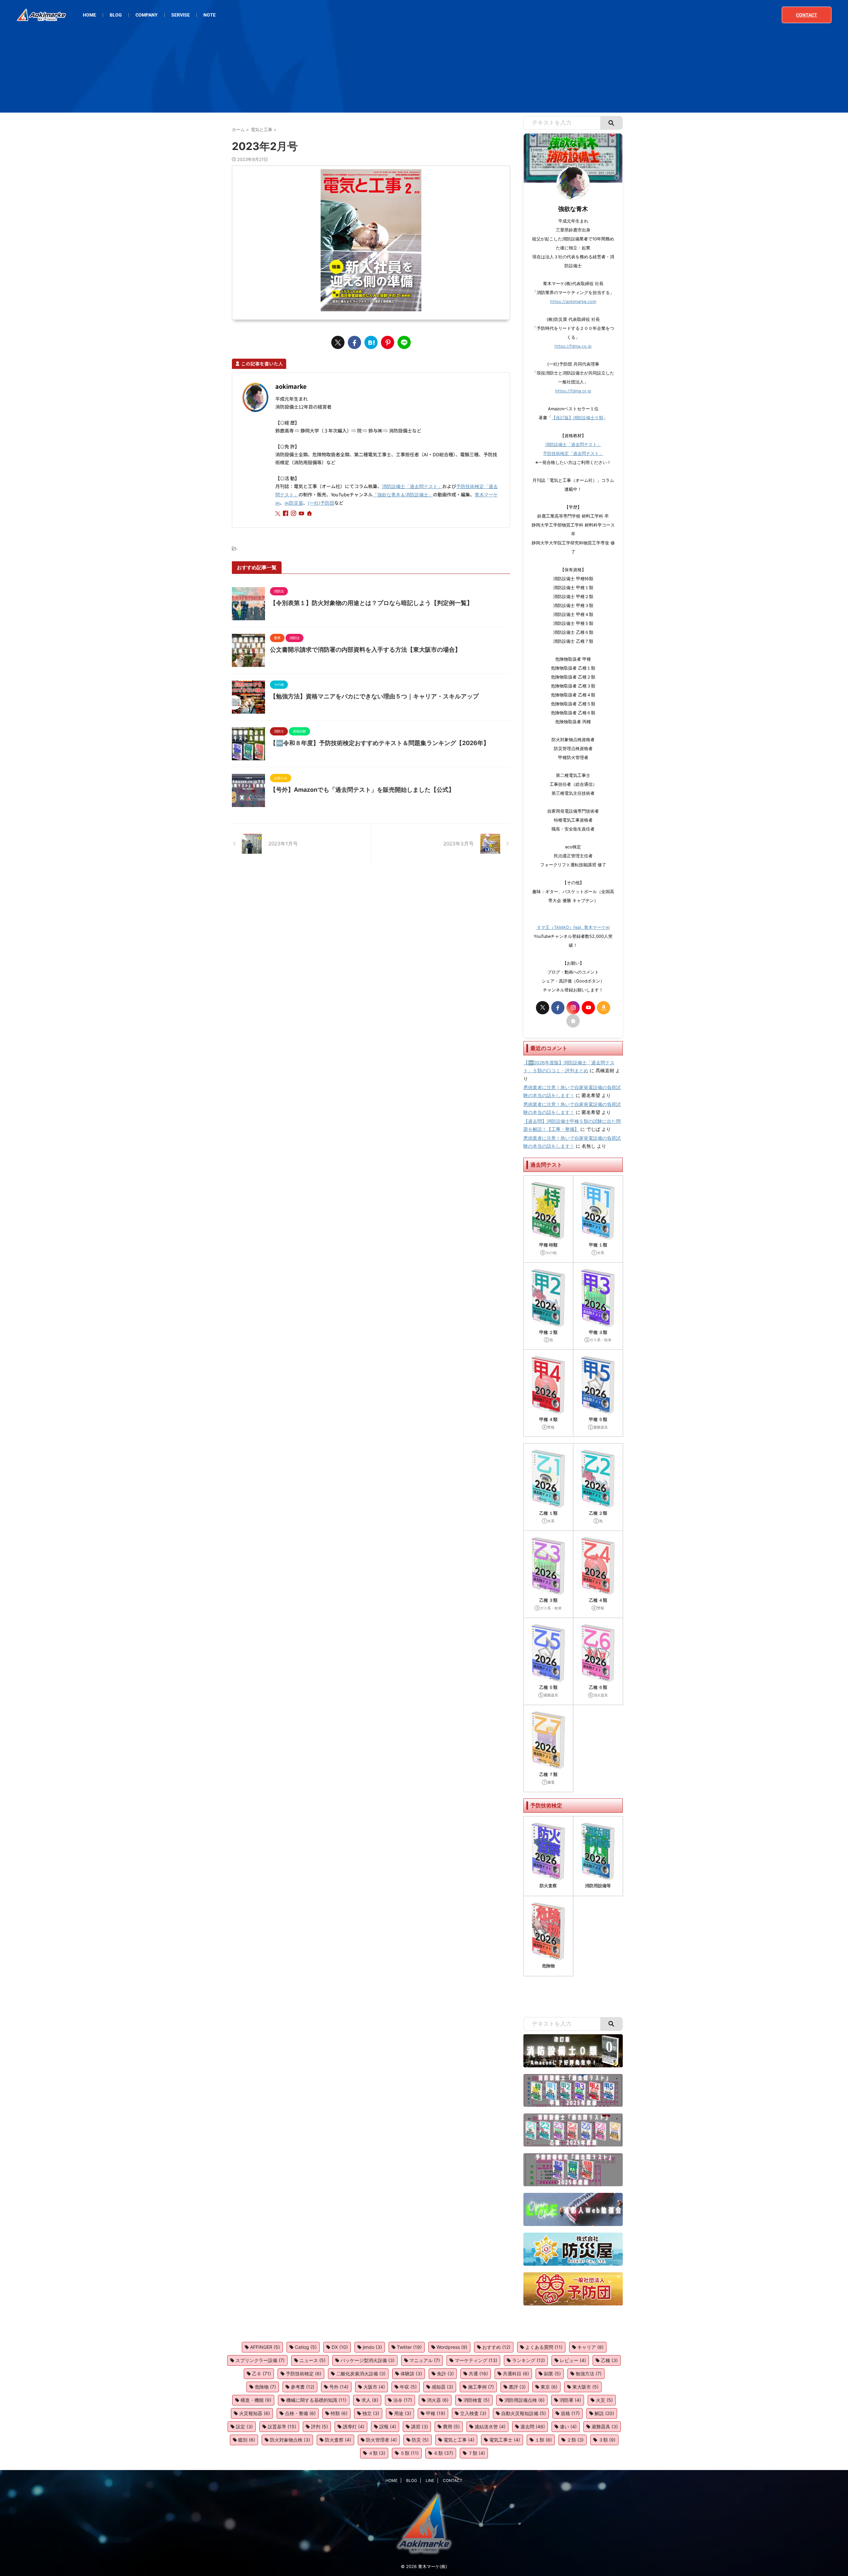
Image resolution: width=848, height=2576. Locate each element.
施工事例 (481, 2387)
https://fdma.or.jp (573, 391)
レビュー (573, 2360)
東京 (549, 2387)
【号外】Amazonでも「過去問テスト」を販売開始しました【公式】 (362, 790)
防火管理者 (381, 2440)
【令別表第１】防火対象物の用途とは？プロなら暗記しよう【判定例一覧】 (371, 603)
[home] (310, 514)
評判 (319, 2426)
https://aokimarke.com (573, 302)
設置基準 (282, 2426)
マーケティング (476, 2360)
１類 (543, 2440)
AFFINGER (265, 2347)
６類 (443, 2453)
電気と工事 (459, 2440)
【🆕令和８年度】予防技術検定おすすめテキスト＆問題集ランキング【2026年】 (380, 743)
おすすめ (496, 2347)
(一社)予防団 (321, 503)
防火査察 (338, 2440)
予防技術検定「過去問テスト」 (573, 454)
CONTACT (807, 15)
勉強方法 (589, 2374)
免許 (445, 2374)
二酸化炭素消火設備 (361, 2374)
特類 (339, 2413)
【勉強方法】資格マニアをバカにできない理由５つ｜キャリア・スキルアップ (374, 696)
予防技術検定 (304, 2374)
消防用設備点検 (525, 2400)
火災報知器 (255, 2413)
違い (568, 2426)
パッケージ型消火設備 (368, 2360)
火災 (604, 2400)
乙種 (609, 2360)
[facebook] (354, 342)
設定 (244, 2426)
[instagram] (294, 514)
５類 (409, 2453)
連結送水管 (490, 2426)
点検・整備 (300, 2413)
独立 (371, 2413)
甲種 (436, 2413)
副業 (552, 2374)
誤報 (388, 2426)
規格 (570, 2413)
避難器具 (605, 2426)
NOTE (210, 15)
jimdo (372, 2347)
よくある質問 (544, 2347)
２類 (575, 2440)
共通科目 (516, 2374)
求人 (370, 2400)
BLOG (116, 15)
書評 (517, 2387)
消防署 (570, 2400)
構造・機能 (256, 2400)
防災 (420, 2440)
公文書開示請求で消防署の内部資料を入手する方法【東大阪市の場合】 (365, 650)
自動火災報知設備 (524, 2413)
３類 (607, 2440)
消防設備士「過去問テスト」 (412, 486)
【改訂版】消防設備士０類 (577, 418)
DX (340, 2347)
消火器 (438, 2400)
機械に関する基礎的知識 (316, 2400)
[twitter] (338, 342)
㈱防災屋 (294, 503)
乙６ (262, 2374)
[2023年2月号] (371, 342)
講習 (420, 2426)
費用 (451, 2426)
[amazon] (604, 1008)
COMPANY (147, 15)
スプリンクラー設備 (260, 2360)
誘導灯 (354, 2426)
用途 (403, 2413)
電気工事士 (505, 2440)
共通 (478, 2374)
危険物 (265, 2387)
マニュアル (425, 2360)
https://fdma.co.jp (573, 346)
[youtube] (302, 514)
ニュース (313, 2360)
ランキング (529, 2360)
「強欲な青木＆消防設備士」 (403, 495)
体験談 (411, 2374)
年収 (408, 2387)
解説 (604, 2413)
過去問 (533, 2426)
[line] (404, 342)
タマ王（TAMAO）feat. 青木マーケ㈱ (573, 927)
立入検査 (473, 2413)
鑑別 (247, 2440)
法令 (403, 2400)
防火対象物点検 (290, 2440)
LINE (430, 2480)
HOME (89, 15)
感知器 (442, 2387)
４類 (377, 2453)
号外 (339, 2387)
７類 (477, 2453)
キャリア (590, 2347)
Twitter (409, 2347)
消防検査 (477, 2400)
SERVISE (181, 15)
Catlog (306, 2347)
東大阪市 (585, 2387)
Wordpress (452, 2347)
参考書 (303, 2387)
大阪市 (374, 2387)
